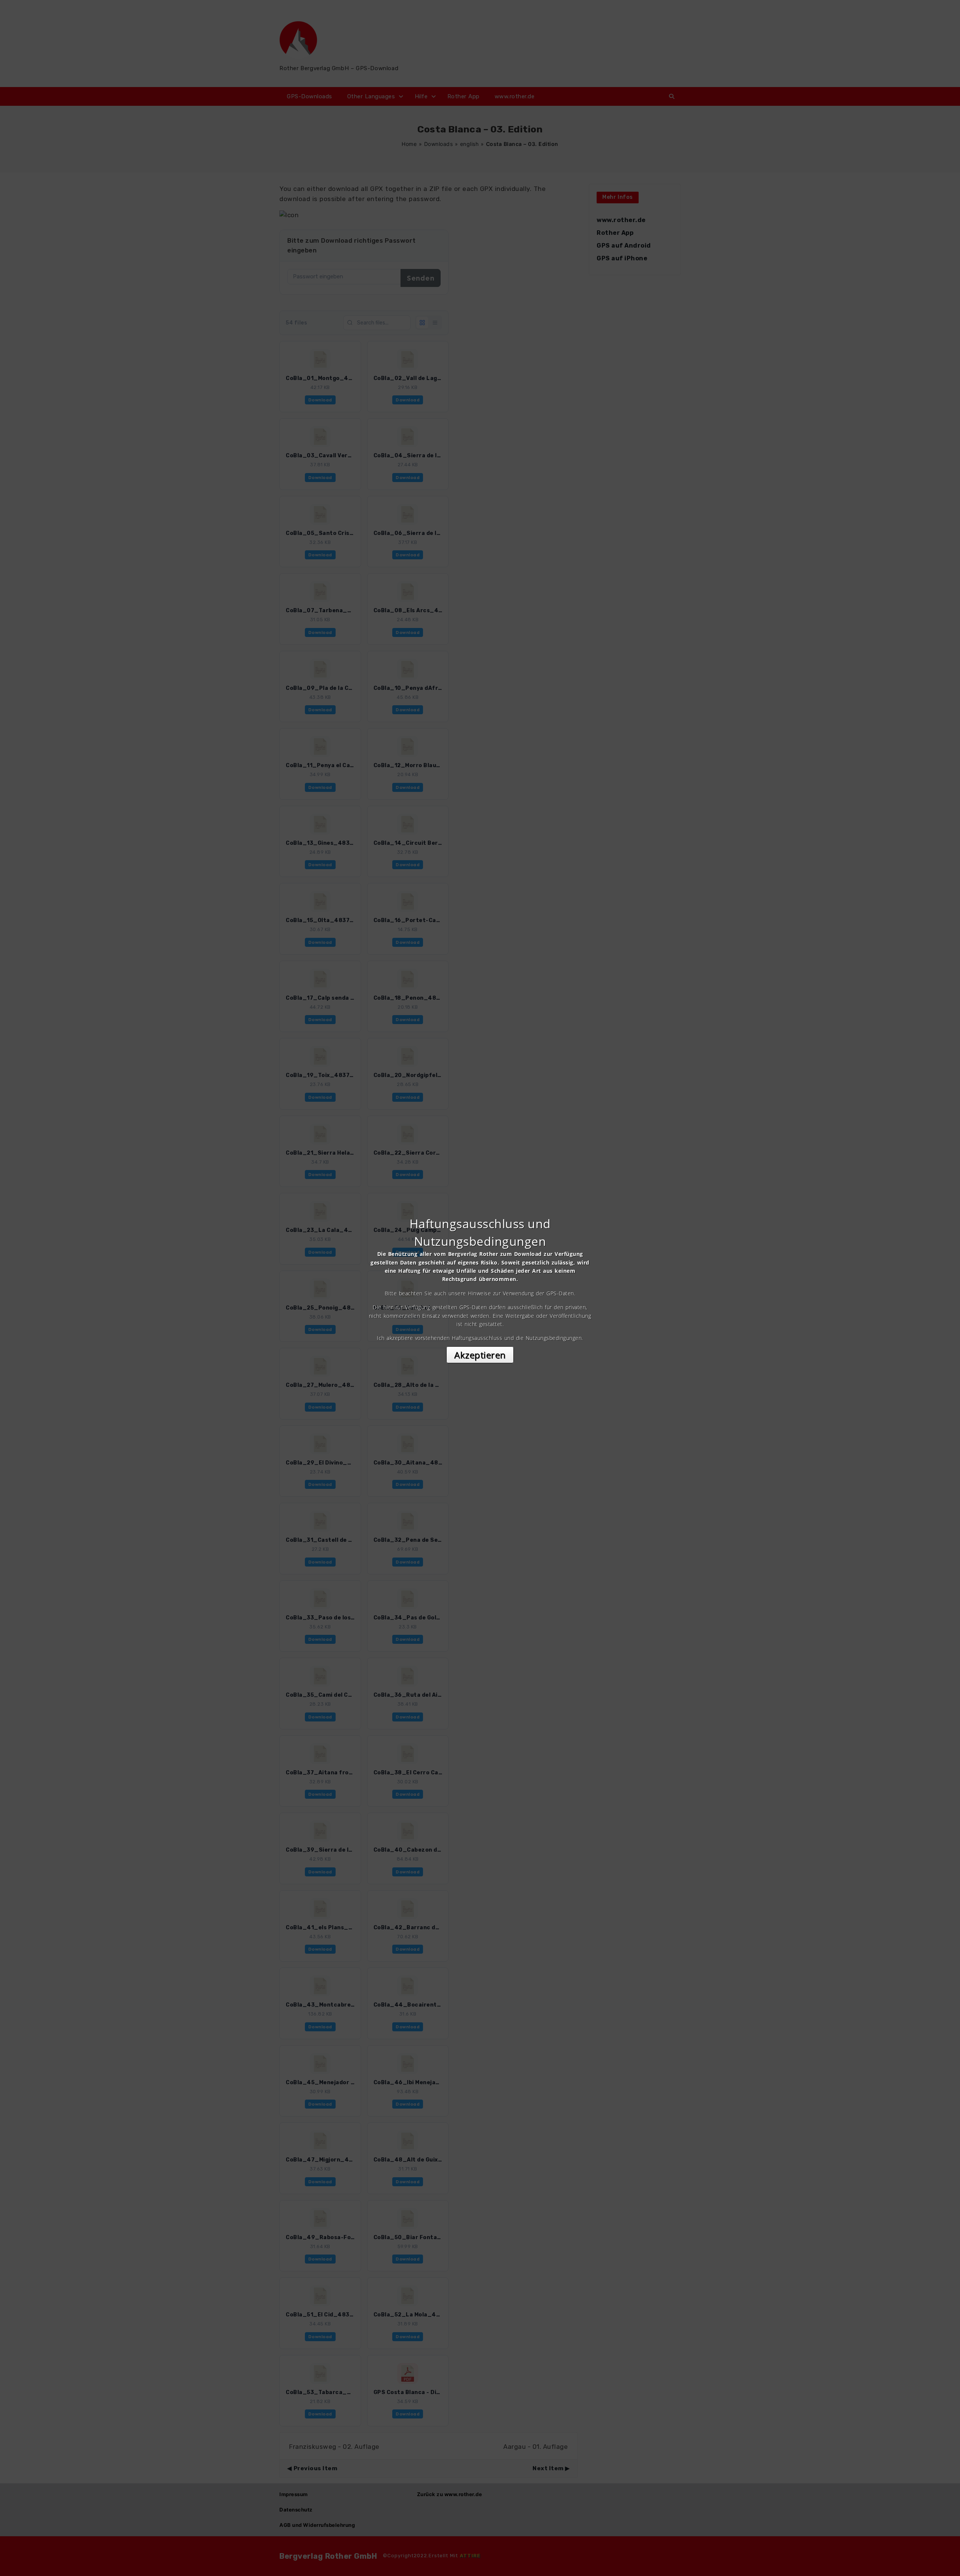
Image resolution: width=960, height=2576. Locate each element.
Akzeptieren (480, 1355)
